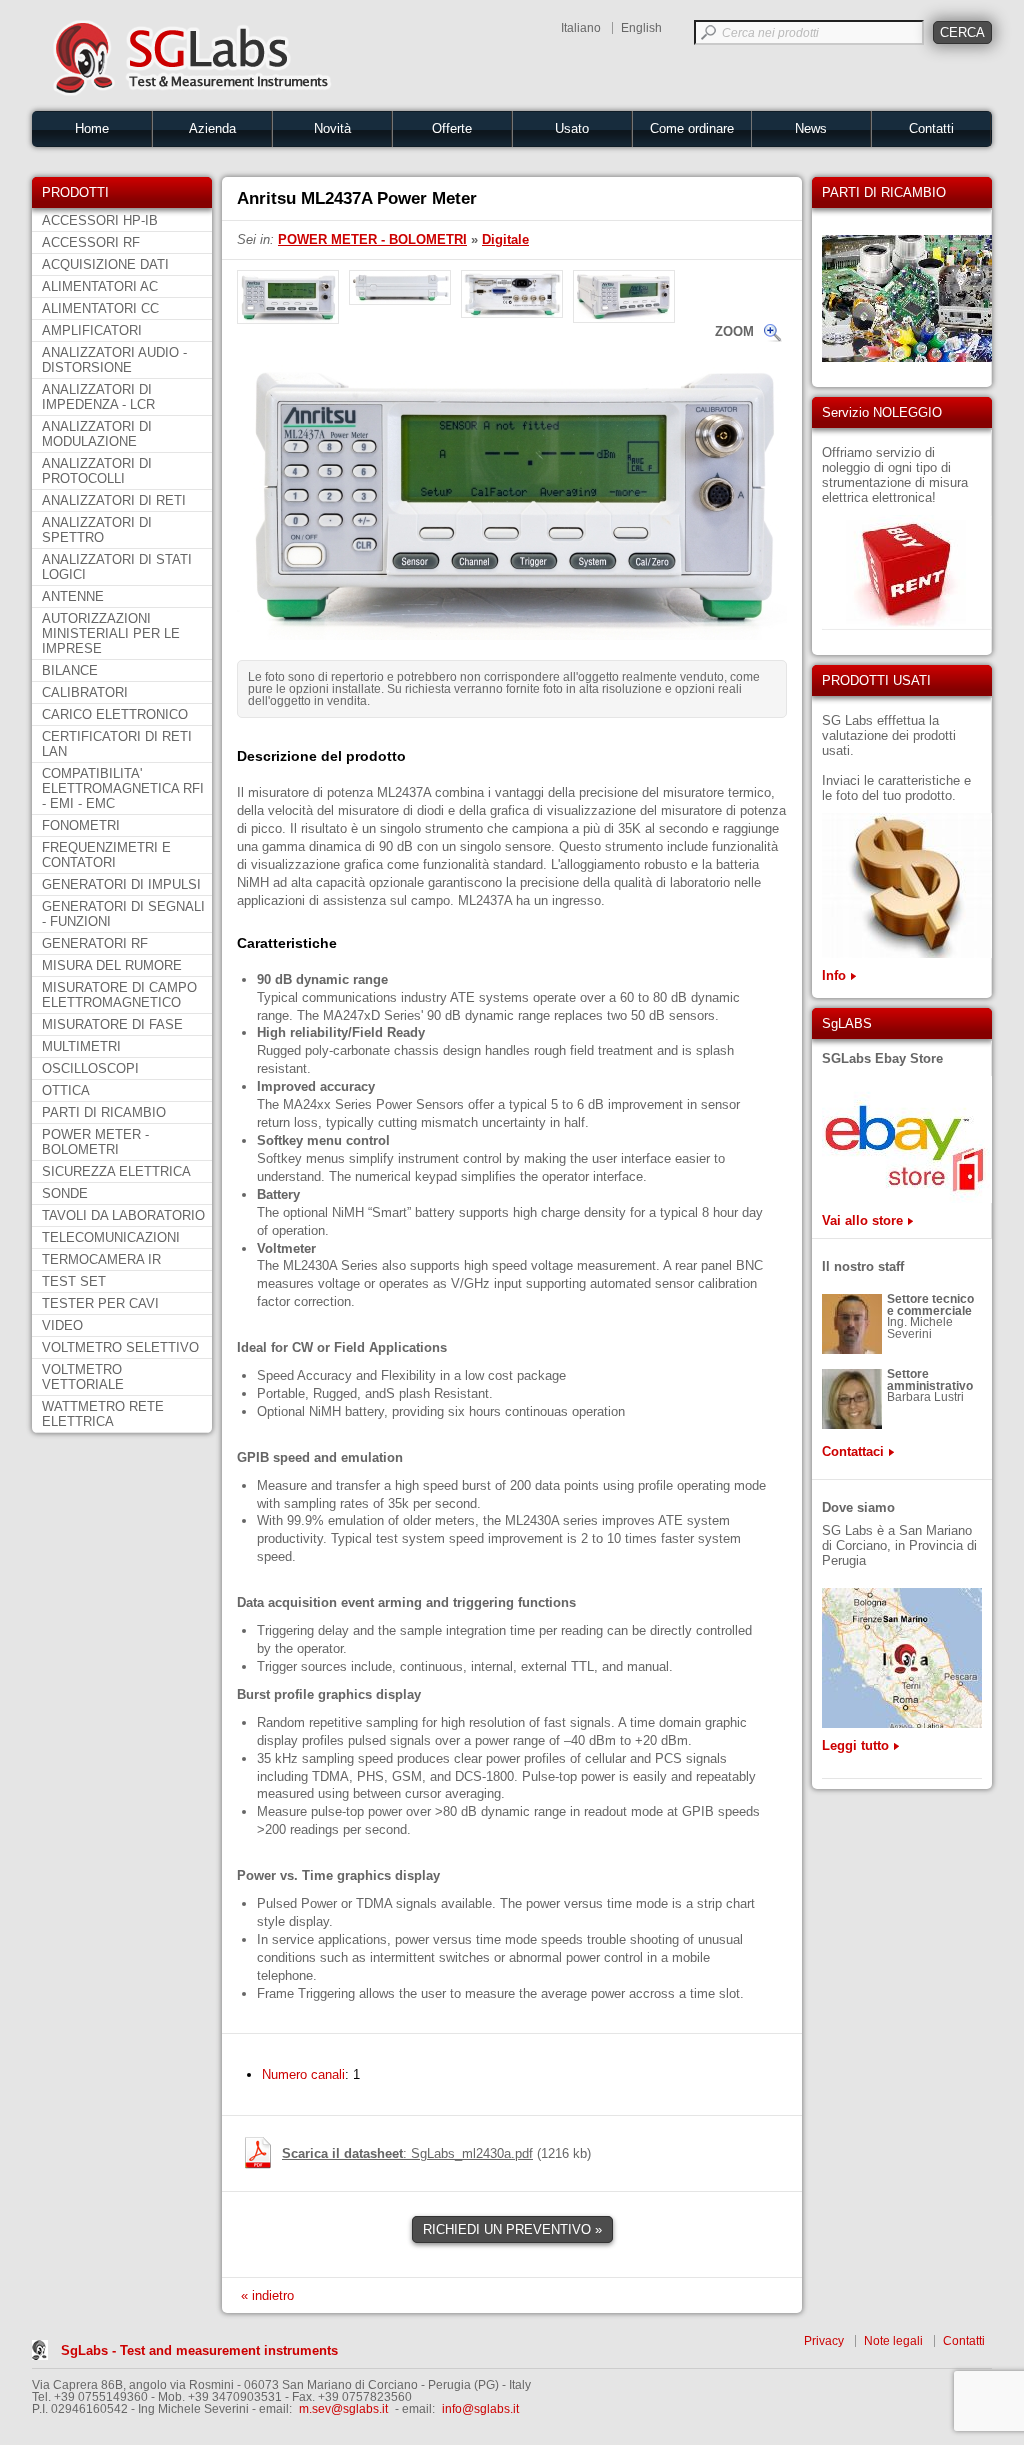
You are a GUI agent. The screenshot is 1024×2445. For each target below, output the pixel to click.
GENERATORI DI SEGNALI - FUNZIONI (123, 914)
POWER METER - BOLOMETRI (95, 1142)
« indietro (267, 2295)
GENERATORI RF (95, 943)
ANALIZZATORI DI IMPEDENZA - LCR (98, 397)
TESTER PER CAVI (100, 1303)
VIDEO (62, 1325)
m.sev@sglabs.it (343, 2409)
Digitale (505, 239)
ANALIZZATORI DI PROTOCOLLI (97, 471)
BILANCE (70, 670)
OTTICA (66, 1090)
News (811, 128)
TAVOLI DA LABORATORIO (123, 1215)
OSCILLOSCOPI (90, 1068)
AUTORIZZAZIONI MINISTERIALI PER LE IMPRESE (111, 633)
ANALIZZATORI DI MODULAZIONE (97, 434)
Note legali (893, 2341)
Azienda (212, 128)
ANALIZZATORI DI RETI (114, 500)
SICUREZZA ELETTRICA (116, 1171)
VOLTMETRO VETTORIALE (83, 1377)
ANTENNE (73, 596)
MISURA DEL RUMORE (112, 965)
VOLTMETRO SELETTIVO (120, 1347)
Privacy (824, 2341)
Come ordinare (692, 128)
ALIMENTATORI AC (100, 286)
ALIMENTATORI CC (100, 308)
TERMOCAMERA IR (101, 1259)
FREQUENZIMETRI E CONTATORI (106, 855)
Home (92, 128)
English (641, 28)
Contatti (931, 128)
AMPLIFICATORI (92, 330)
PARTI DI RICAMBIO (104, 1112)
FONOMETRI (81, 825)
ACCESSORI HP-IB (100, 220)
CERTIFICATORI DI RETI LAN (117, 744)
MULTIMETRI (81, 1046)
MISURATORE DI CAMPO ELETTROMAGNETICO (119, 995)
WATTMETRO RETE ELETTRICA (103, 1414)
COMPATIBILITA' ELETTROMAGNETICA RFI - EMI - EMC (123, 788)
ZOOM (734, 331)
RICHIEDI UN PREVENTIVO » (512, 2229)
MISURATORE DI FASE (112, 1024)
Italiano (581, 28)
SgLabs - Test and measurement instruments (199, 2350)
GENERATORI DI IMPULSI (121, 884)
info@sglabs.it (480, 2409)
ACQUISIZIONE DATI (105, 264)
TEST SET (74, 1281)
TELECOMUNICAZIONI (111, 1237)
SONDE (65, 1193)
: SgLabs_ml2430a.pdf (407, 2153)
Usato (572, 128)
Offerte (452, 128)
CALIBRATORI (85, 692)
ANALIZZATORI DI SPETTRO (97, 530)
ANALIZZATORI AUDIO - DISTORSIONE (114, 360)
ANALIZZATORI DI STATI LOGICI (117, 567)
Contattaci (853, 1451)
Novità (332, 128)
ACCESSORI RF (91, 242)
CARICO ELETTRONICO (115, 714)
